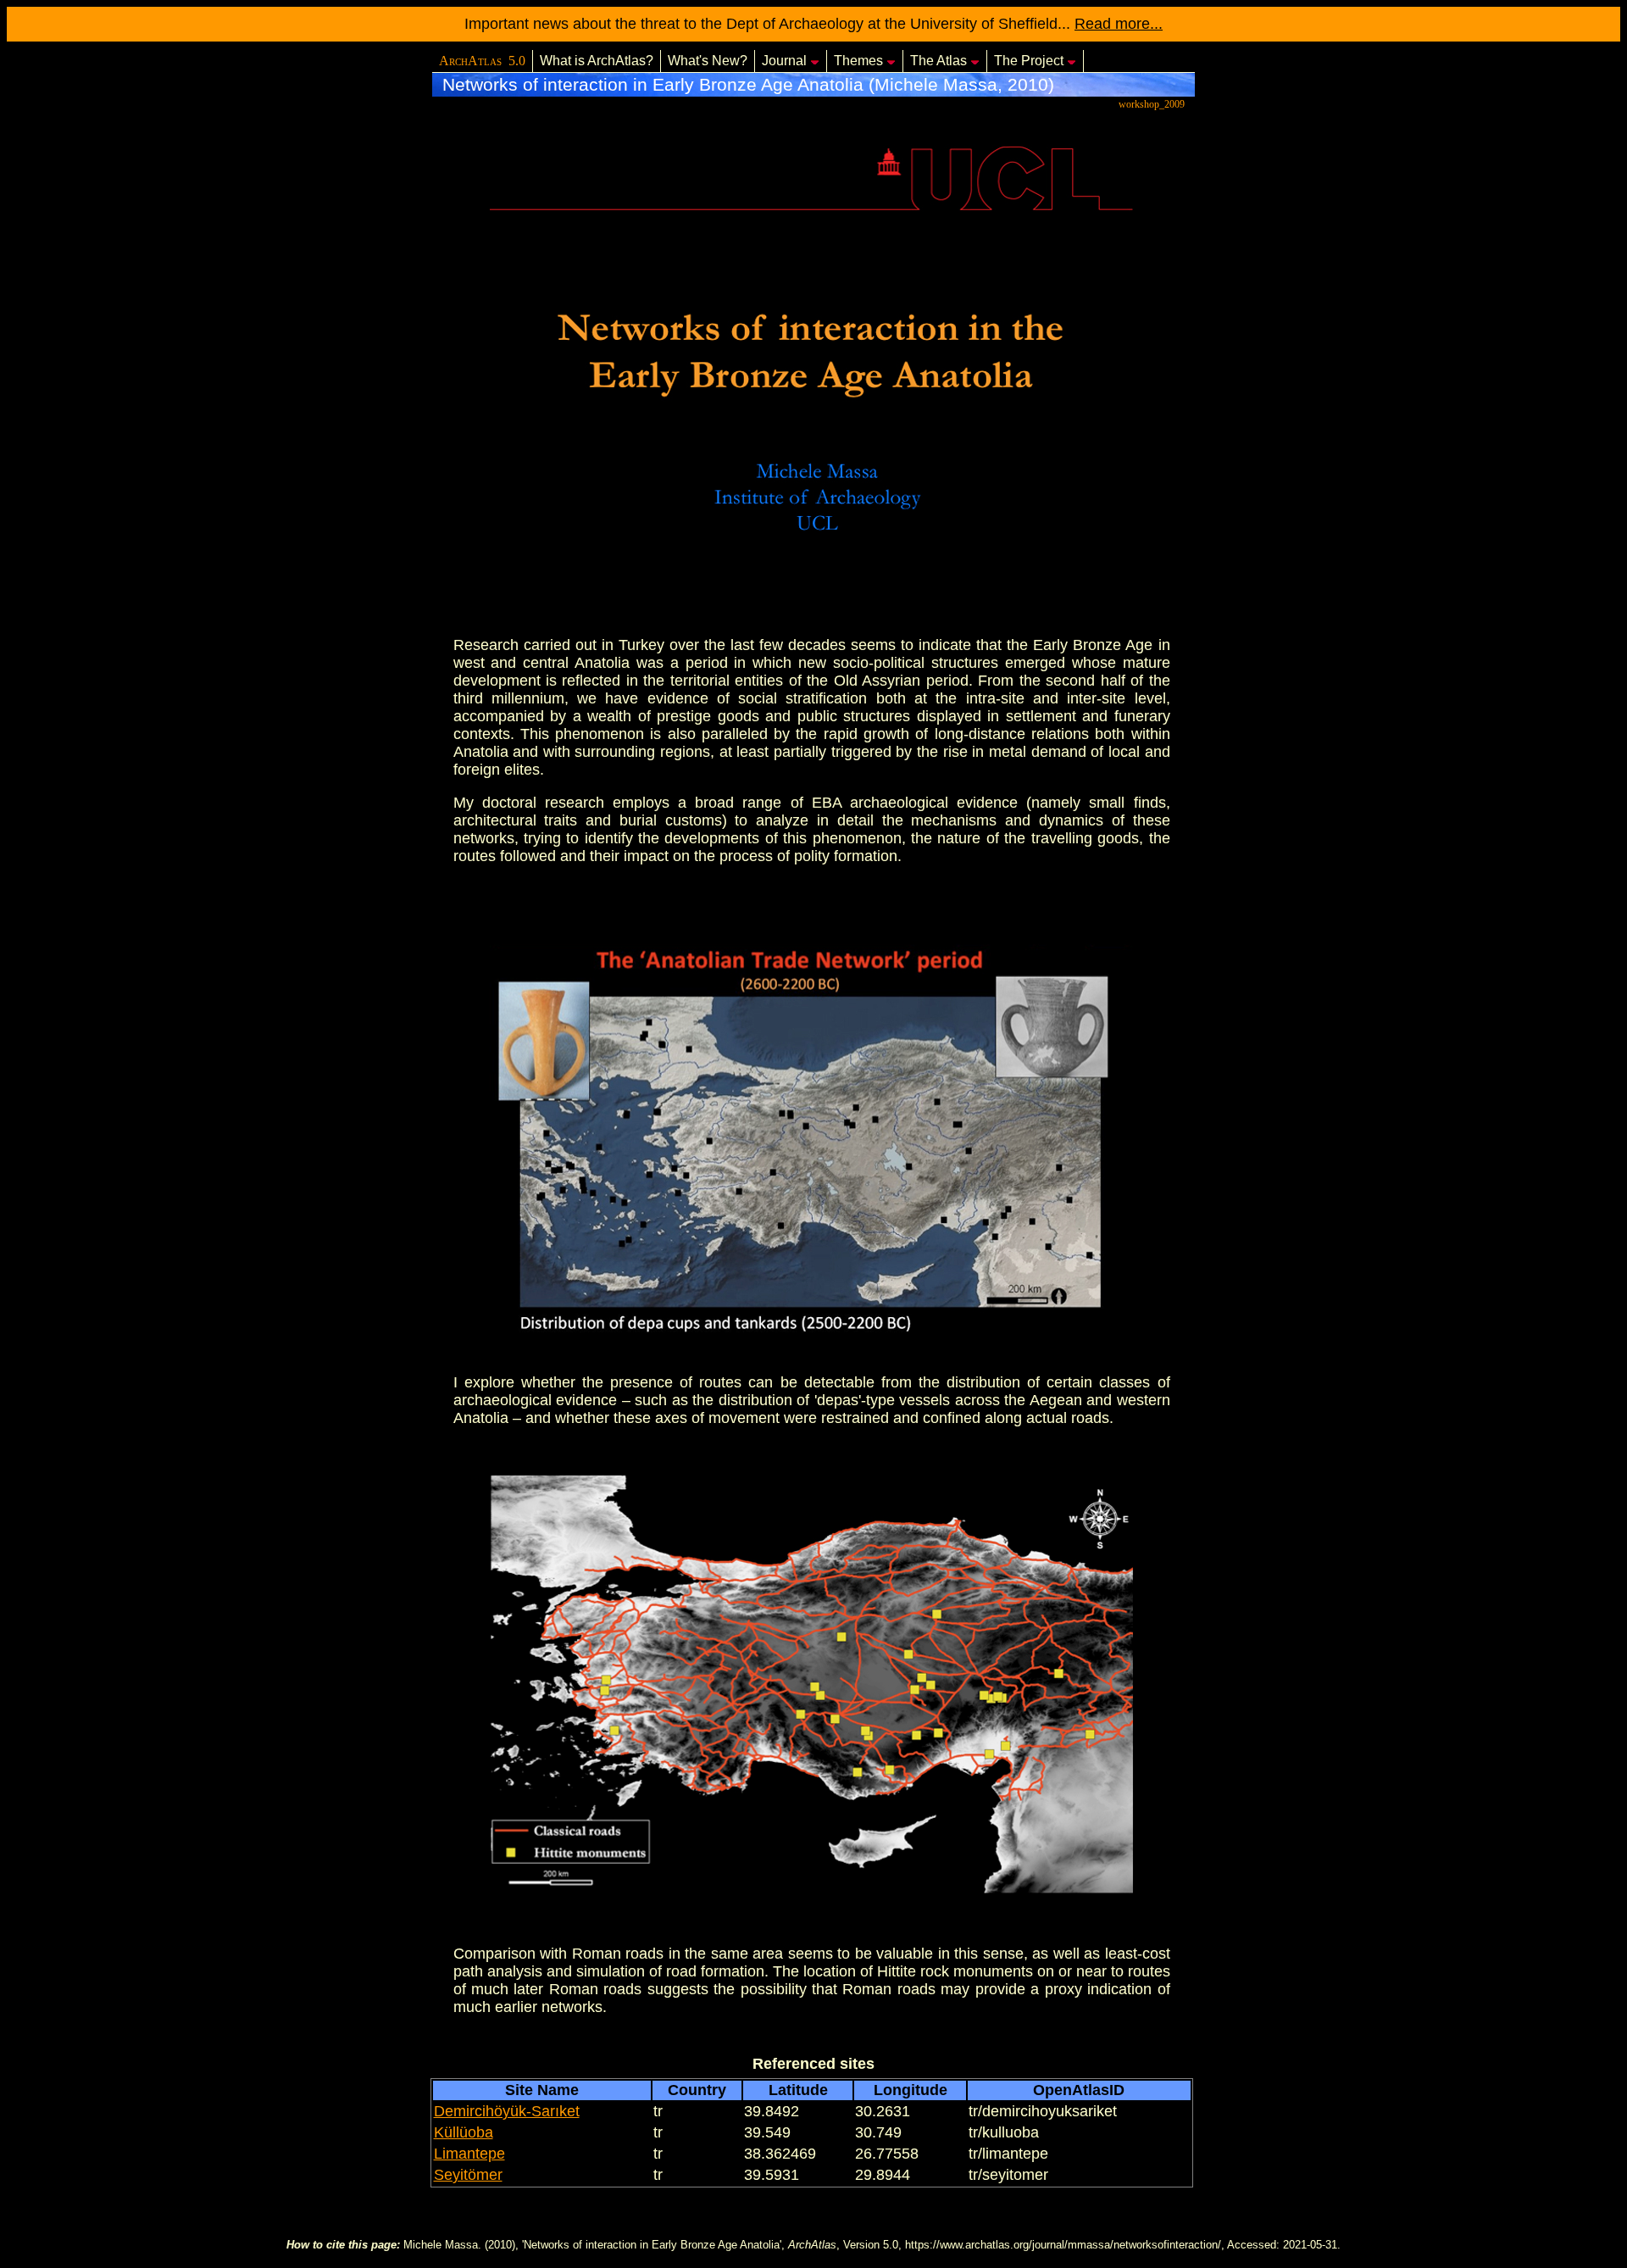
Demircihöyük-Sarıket (507, 2111)
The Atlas (938, 61)
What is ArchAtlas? (597, 61)
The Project (1029, 61)
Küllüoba (464, 2132)
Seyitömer (468, 2175)
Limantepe (469, 2154)
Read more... (1119, 24)
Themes (858, 61)
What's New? (708, 61)
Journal (784, 61)
